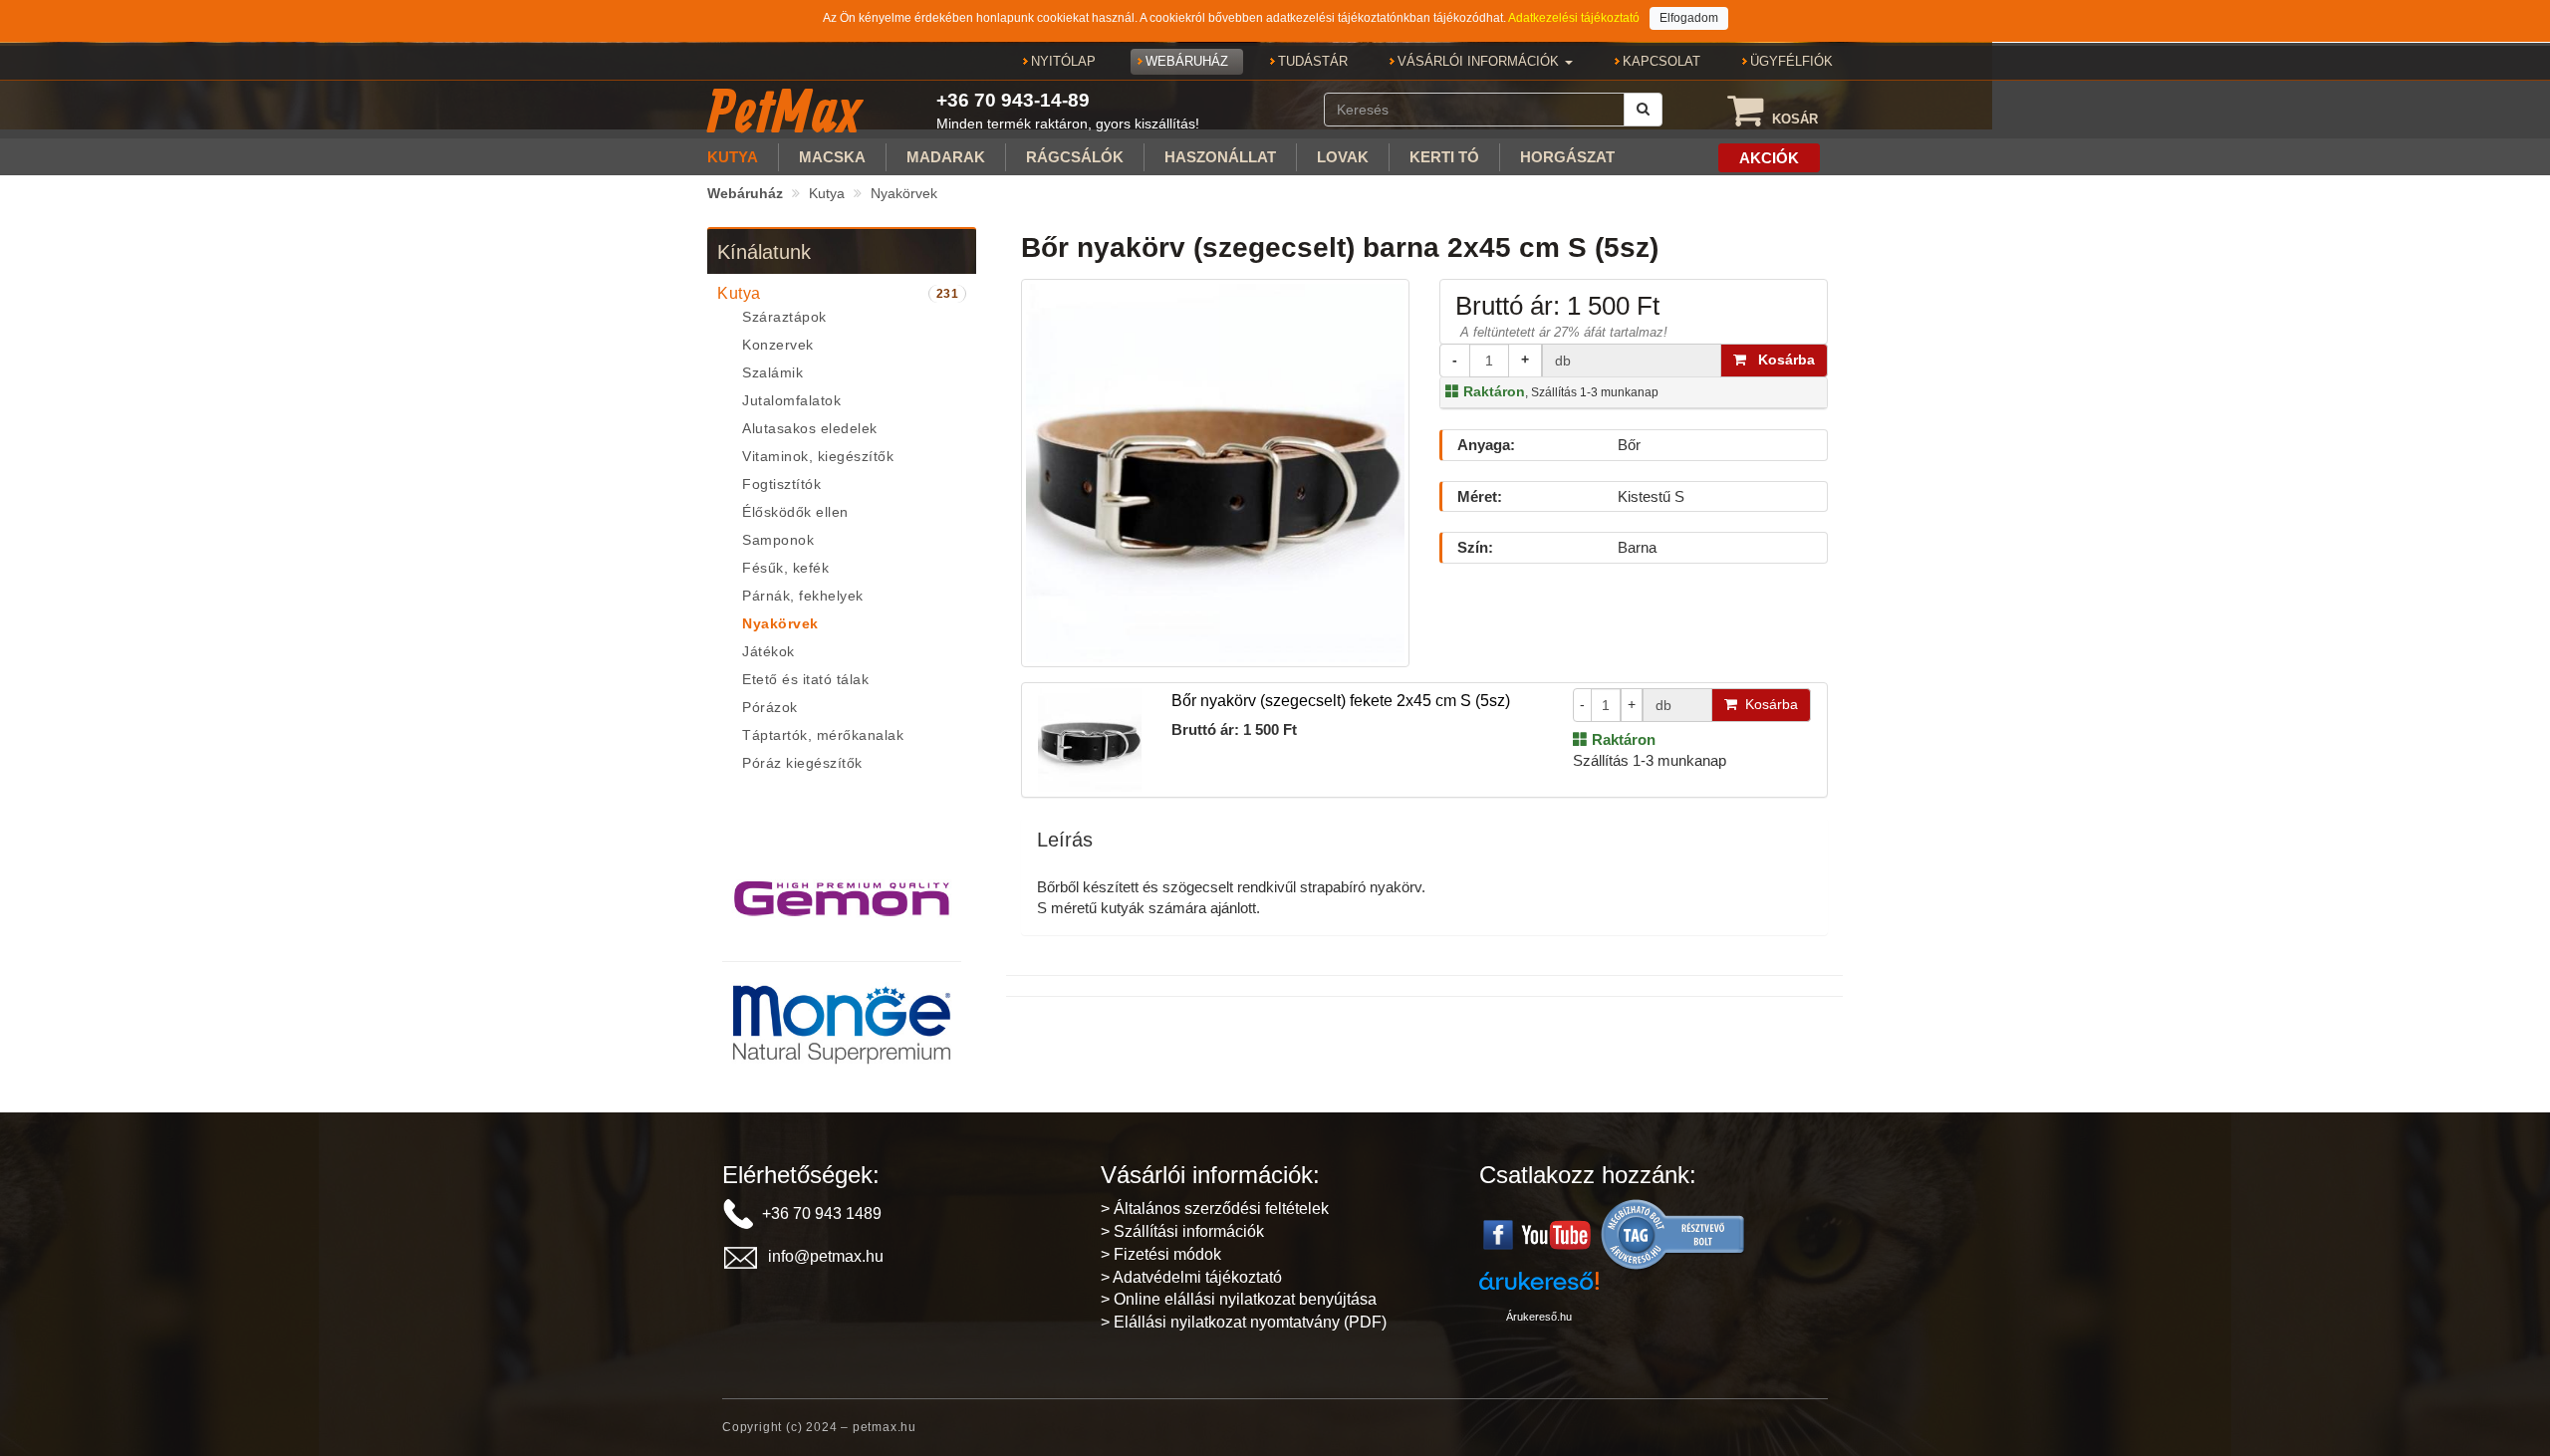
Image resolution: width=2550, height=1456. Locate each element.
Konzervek (778, 345)
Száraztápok (784, 317)
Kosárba (1781, 360)
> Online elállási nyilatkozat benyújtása (1239, 1299)
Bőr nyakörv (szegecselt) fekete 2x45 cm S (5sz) (1341, 701)
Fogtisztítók (781, 484)
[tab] (842, 294)
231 (948, 294)
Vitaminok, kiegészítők (818, 456)
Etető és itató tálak (805, 679)
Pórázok (770, 707)
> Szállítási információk (1182, 1231)
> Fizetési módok (1161, 1254)
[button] (1485, 62)
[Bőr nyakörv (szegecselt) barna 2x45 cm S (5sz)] (1215, 471)
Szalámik (772, 372)
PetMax (784, 111)
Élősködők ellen (795, 512)
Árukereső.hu (1539, 1317)
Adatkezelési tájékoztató (1574, 18)
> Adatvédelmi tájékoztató (1191, 1277)
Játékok (768, 651)
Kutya (827, 193)
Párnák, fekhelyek (803, 596)
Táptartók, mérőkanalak (823, 735)
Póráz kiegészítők (802, 763)
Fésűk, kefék (785, 568)
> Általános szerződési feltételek (1215, 1209)
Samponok (778, 540)
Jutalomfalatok (791, 400)
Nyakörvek (904, 193)
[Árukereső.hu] (1673, 1233)
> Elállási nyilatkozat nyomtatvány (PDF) (1244, 1322)
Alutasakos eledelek (810, 428)
